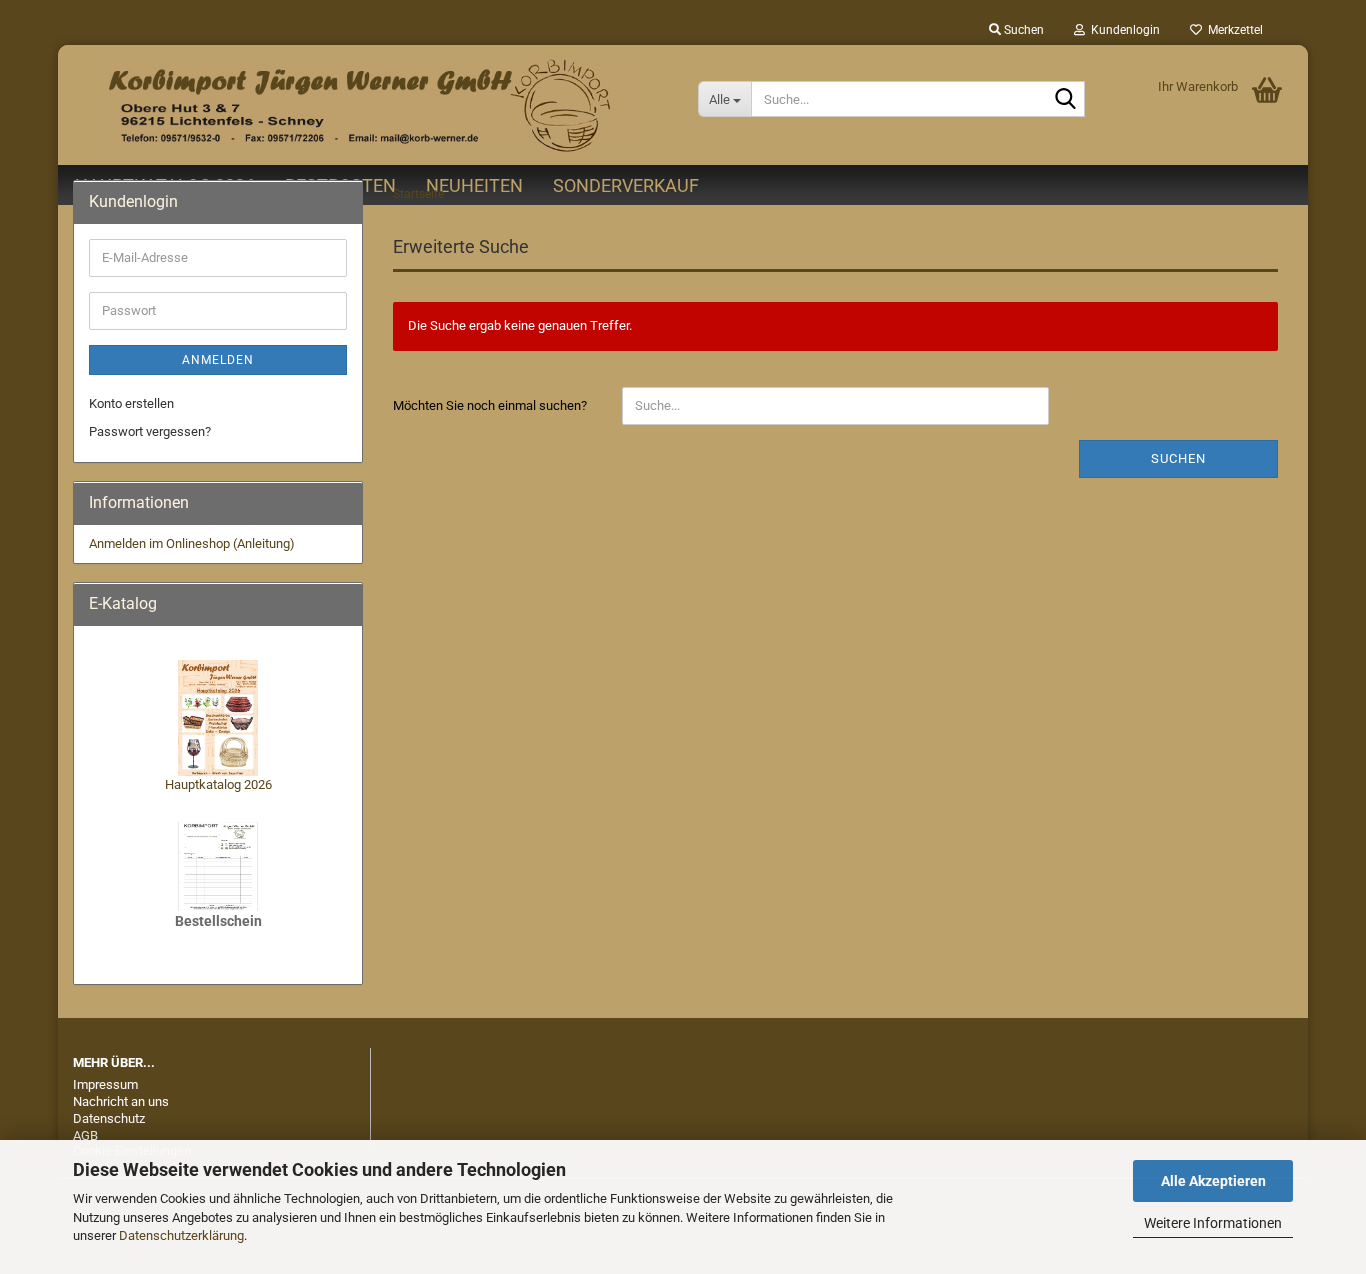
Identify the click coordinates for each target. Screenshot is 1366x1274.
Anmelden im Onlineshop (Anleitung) (192, 543)
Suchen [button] (1022, 30)
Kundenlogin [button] (1122, 30)
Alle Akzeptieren (1213, 1181)
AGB (85, 1135)
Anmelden (218, 360)
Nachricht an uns (121, 1101)
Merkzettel (1232, 30)
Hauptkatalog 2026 (218, 784)
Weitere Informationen (1213, 1223)
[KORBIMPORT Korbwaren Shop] (370, 105)
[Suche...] (1066, 100)
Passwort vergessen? (150, 431)
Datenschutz (109, 1118)
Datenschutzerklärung (181, 1235)
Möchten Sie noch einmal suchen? (490, 405)
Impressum (105, 1084)
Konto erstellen (131, 403)
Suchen (1178, 458)
